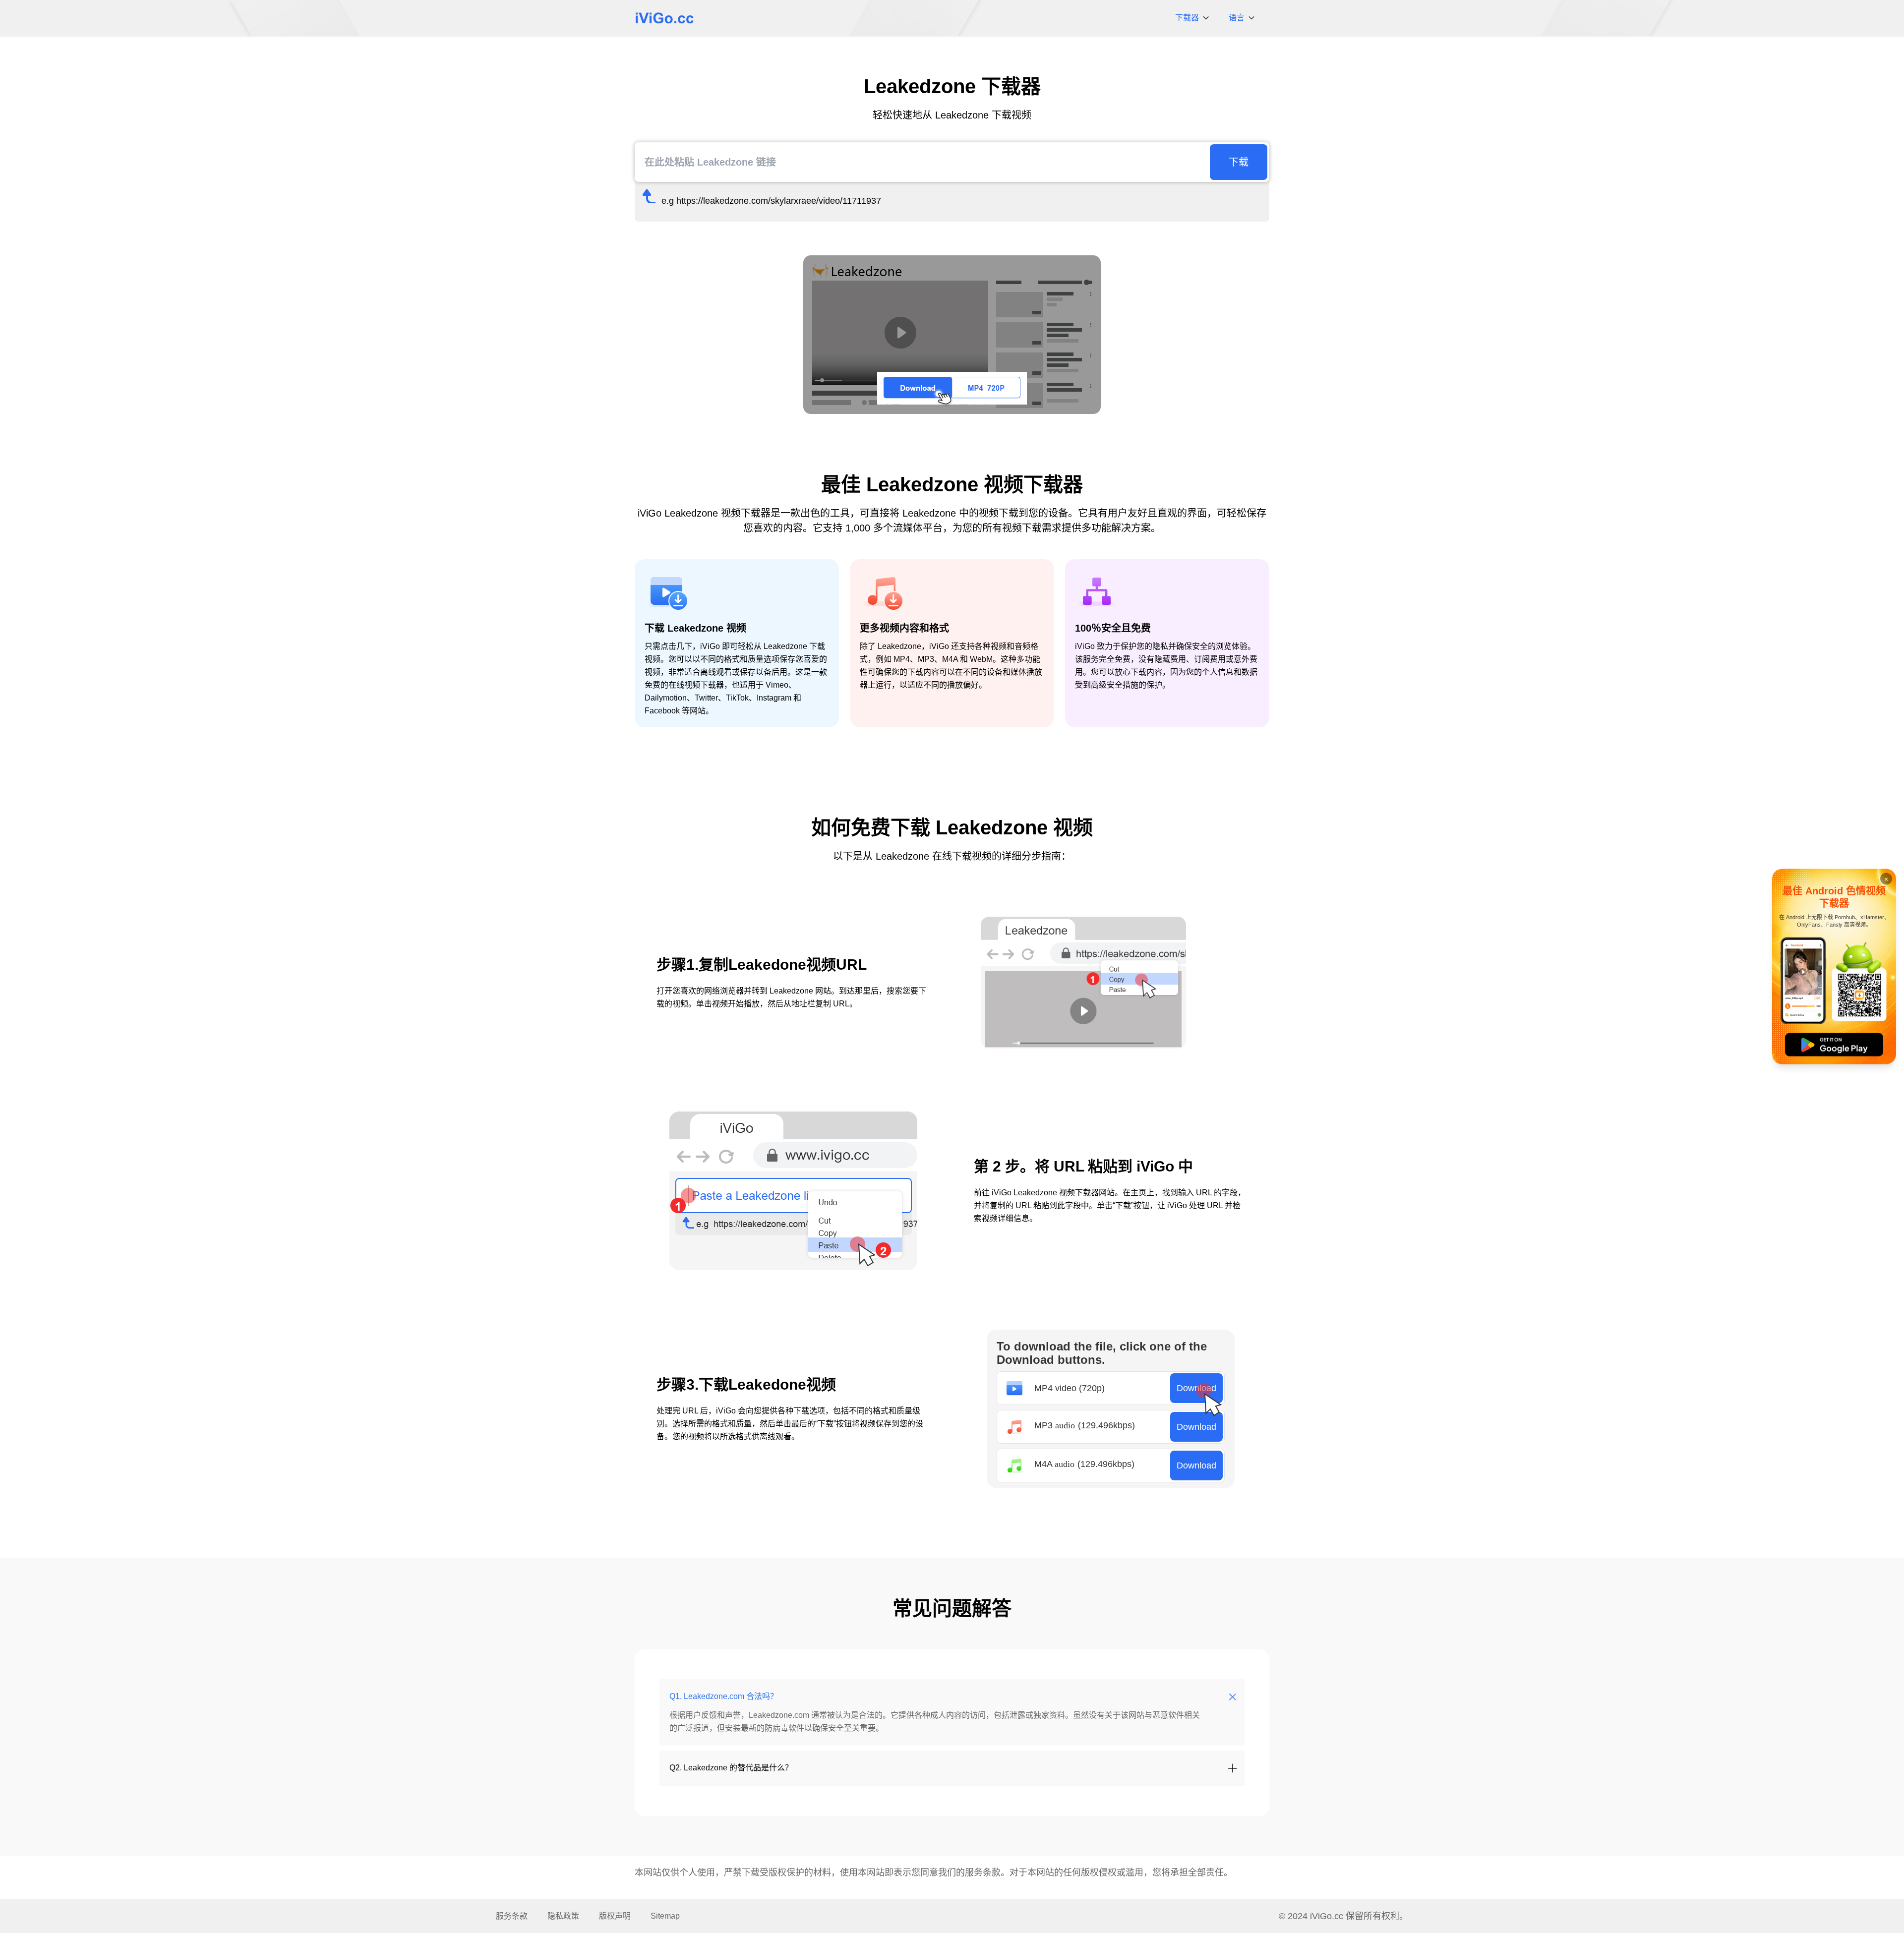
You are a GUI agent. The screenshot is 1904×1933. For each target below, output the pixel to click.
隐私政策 (563, 1916)
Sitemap (665, 1916)
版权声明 (615, 1916)
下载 (1239, 162)
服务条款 (983, 1873)
